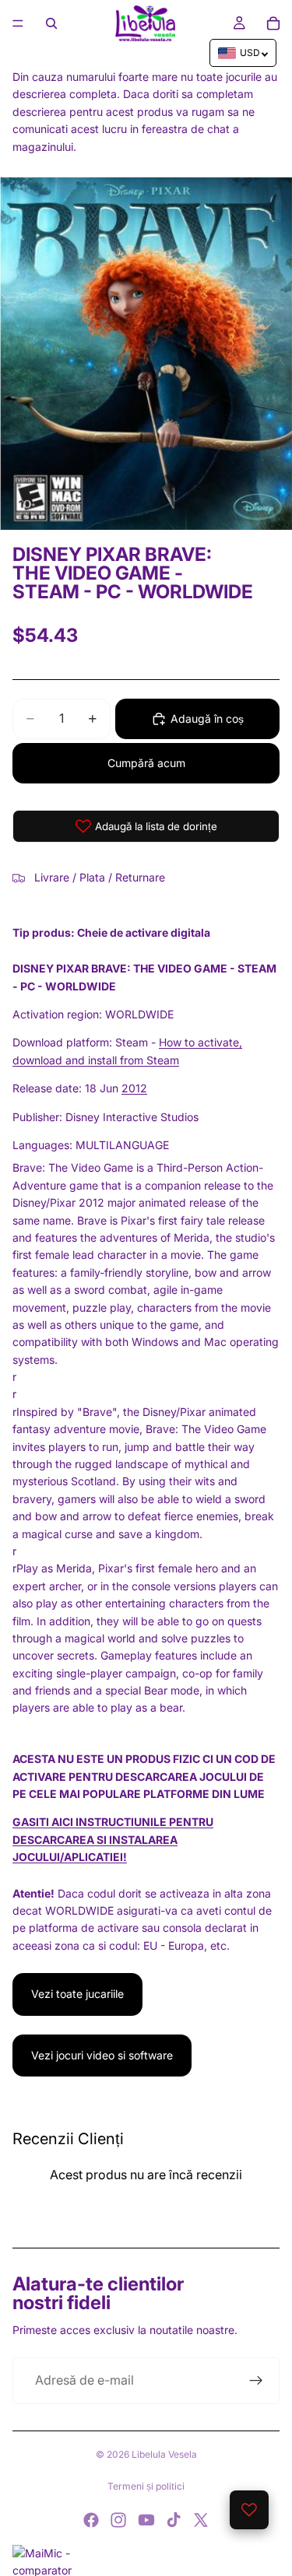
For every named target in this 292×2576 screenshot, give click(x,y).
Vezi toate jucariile (77, 1994)
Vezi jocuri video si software (102, 2055)
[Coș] (273, 23)
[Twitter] (201, 2520)
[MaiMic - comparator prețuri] (146, 2560)
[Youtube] (146, 2520)
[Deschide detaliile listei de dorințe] (249, 2510)
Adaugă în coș (207, 718)
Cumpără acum (146, 763)
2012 (134, 1088)
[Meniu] (18, 23)
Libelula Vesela (164, 2454)
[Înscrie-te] (256, 2381)
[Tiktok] (174, 2520)
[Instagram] (118, 2520)
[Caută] (51, 23)
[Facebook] (91, 2520)
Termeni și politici (146, 2486)
